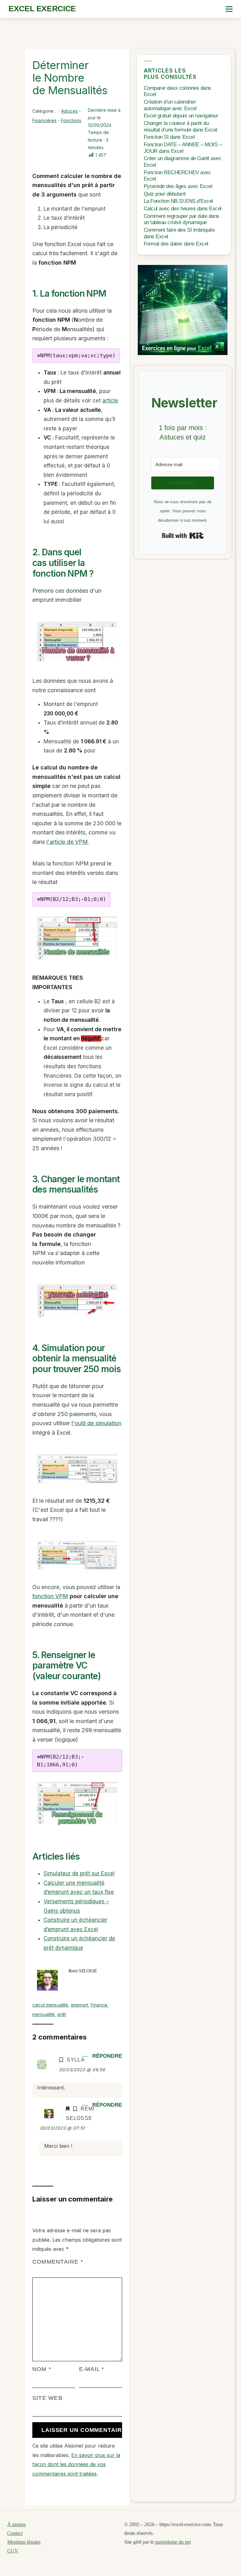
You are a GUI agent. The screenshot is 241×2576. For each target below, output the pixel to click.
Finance (99, 2005)
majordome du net (173, 2542)
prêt (62, 2014)
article (110, 401)
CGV (13, 2551)
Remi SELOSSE (83, 1971)
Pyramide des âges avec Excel (178, 186)
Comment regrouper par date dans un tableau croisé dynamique (182, 219)
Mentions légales (24, 2542)
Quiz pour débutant (165, 194)
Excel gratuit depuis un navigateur (181, 116)
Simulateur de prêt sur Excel (79, 1873)
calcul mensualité (50, 2005)
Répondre (107, 2056)
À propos (16, 2524)
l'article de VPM (67, 842)
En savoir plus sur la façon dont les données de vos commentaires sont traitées (76, 2464)
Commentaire (58, 2262)
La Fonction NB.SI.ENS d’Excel (178, 201)
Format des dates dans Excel (176, 244)
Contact (15, 2533)
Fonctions (71, 120)
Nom (42, 2369)
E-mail (92, 2369)
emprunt (80, 2005)
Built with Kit (183, 536)
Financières (45, 120)
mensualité (43, 2014)
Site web (47, 2398)
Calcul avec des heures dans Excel (183, 209)
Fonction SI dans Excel (169, 137)
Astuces (70, 111)
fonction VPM (50, 1596)
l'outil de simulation (96, 1423)
